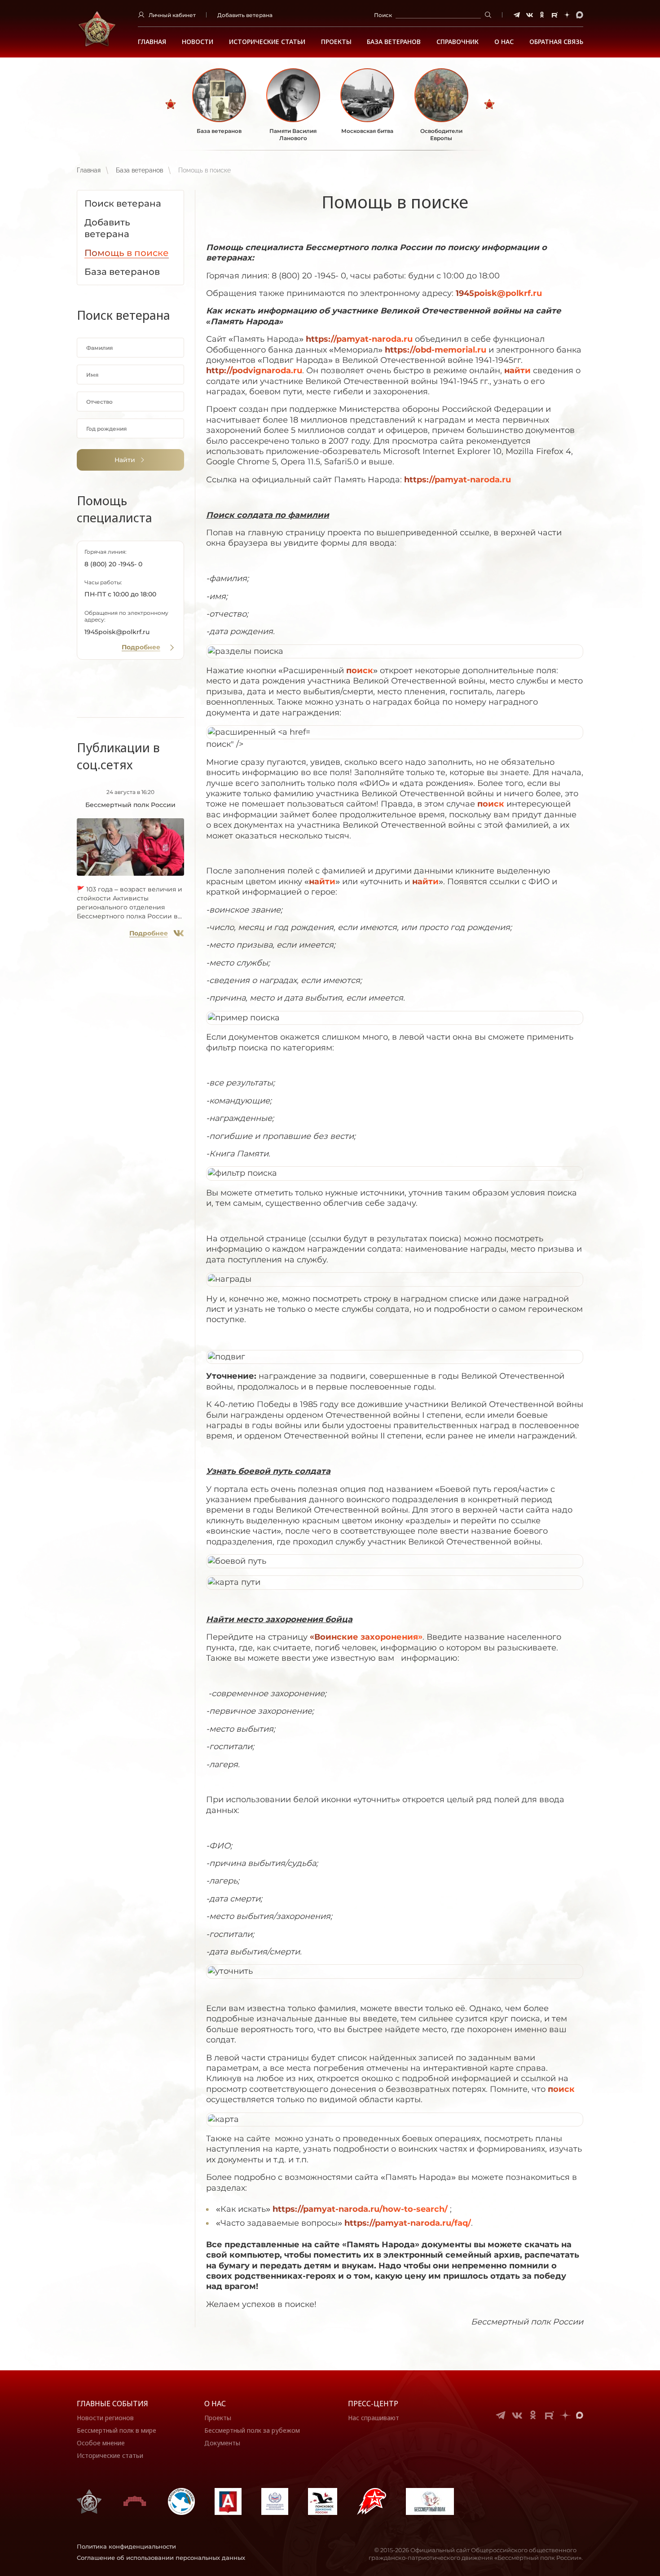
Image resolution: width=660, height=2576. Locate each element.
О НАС (504, 42)
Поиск (383, 15)
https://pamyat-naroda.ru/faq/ (408, 2223)
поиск (360, 670)
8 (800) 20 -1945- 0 (113, 564)
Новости (198, 42)
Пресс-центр (373, 2404)
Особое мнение (101, 2443)
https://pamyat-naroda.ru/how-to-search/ (360, 2209)
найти (517, 371)
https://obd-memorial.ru (436, 350)
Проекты (336, 42)
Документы (222, 2443)
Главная (152, 42)
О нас (215, 2404)
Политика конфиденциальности (126, 2546)
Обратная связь (556, 42)
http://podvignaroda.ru (254, 371)
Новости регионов (105, 2418)
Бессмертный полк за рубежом (252, 2430)
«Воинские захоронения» (366, 1637)
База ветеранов (394, 42)
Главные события (112, 2404)
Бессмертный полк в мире (117, 2430)
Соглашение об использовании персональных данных (161, 2558)
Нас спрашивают (374, 2418)
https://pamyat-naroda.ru (359, 339)
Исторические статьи (267, 42)
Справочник (458, 42)
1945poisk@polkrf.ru (117, 632)
